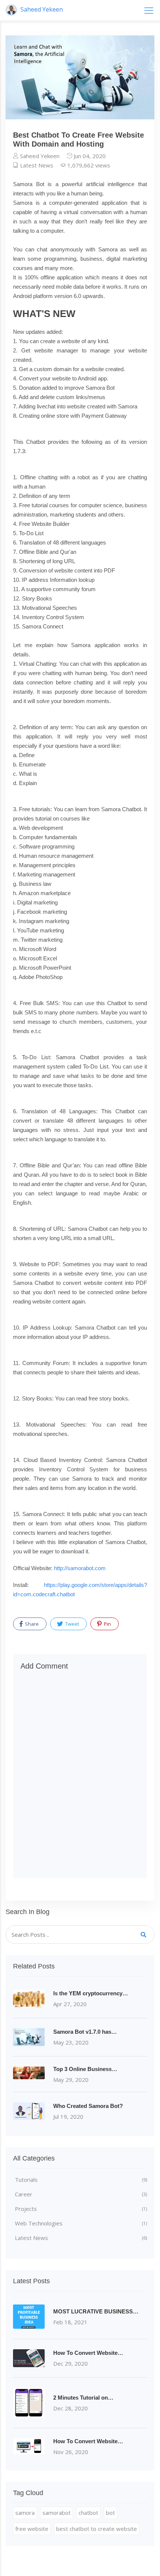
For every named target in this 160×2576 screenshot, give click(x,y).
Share (31, 1624)
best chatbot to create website (97, 2529)
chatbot (88, 2513)
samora (25, 2513)
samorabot (57, 2513)
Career (81, 2194)
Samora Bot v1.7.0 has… (85, 2032)
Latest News (36, 165)
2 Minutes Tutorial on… (83, 2398)
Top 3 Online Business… (85, 2069)
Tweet (71, 1624)
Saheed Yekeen (41, 9)
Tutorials (81, 2180)
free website (32, 2529)
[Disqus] (80, 1775)
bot (111, 2513)
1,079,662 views (88, 165)
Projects (81, 2209)
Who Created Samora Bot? (88, 2106)
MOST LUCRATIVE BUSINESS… (96, 2311)
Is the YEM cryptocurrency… (91, 1993)
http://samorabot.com (80, 1568)
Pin (107, 1624)
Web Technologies (81, 2223)
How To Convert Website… (88, 2353)
